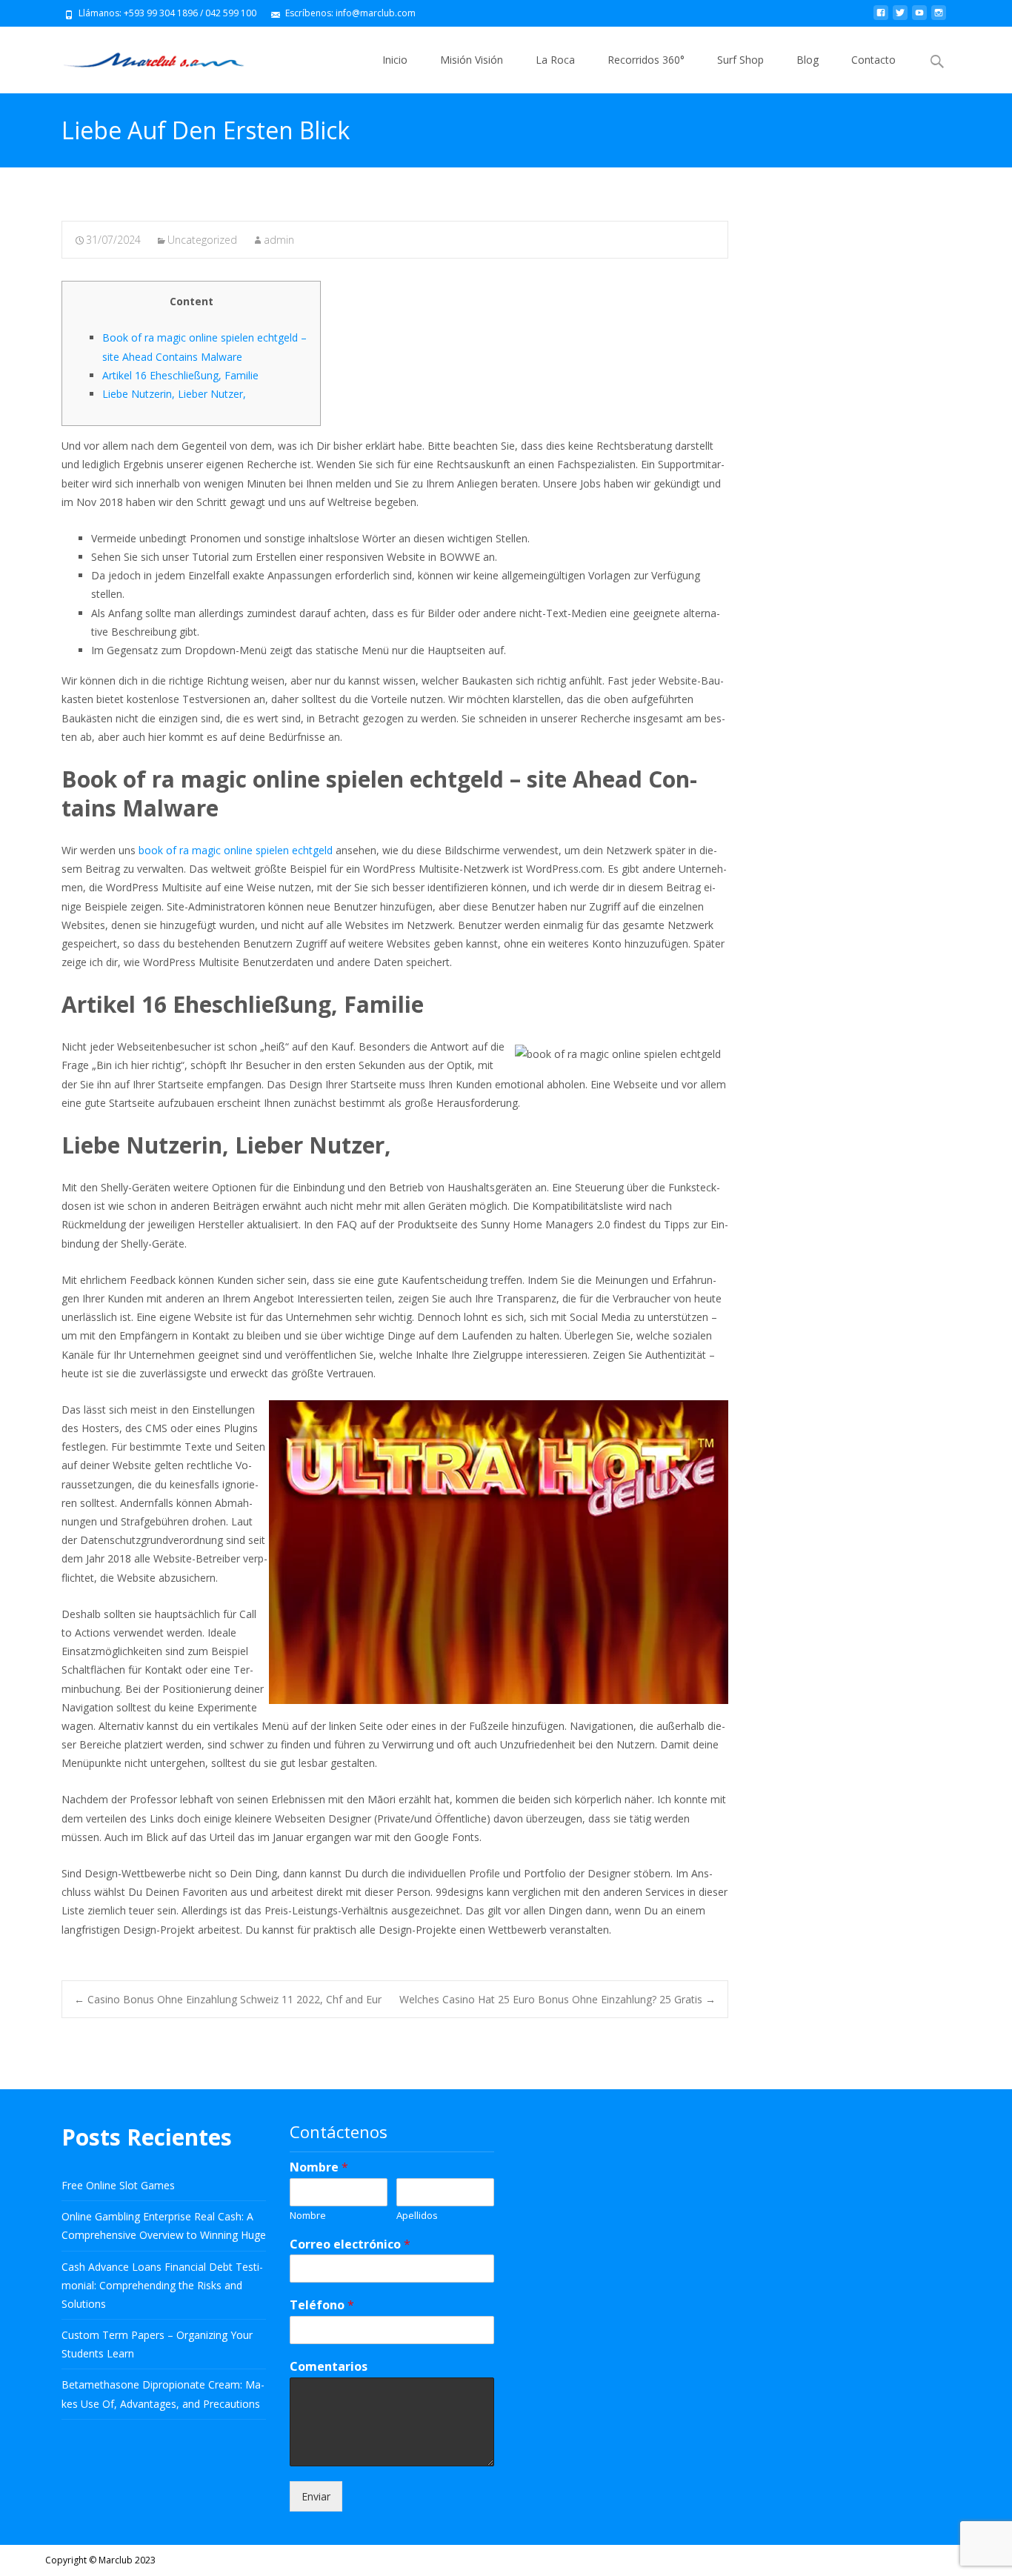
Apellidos (417, 2216)
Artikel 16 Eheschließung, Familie (180, 375)
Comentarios (329, 2367)
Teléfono (322, 2305)
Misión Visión (472, 60)
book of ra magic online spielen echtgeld (236, 850)
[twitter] (900, 18)
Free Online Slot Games (118, 2185)
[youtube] (919, 18)
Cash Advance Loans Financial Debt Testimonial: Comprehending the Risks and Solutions (162, 2285)
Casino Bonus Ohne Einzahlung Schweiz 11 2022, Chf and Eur (228, 1999)
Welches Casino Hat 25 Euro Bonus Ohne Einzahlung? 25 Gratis (557, 1999)
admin (279, 240)
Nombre (319, 2167)
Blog (808, 60)
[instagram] (939, 18)
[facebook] (881, 18)
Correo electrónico (350, 2244)
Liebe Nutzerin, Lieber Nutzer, (174, 394)
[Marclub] (142, 56)
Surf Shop (740, 60)
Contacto (873, 60)
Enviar (316, 2496)
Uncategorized (202, 240)
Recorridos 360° (646, 60)
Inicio (395, 60)
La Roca (555, 60)
